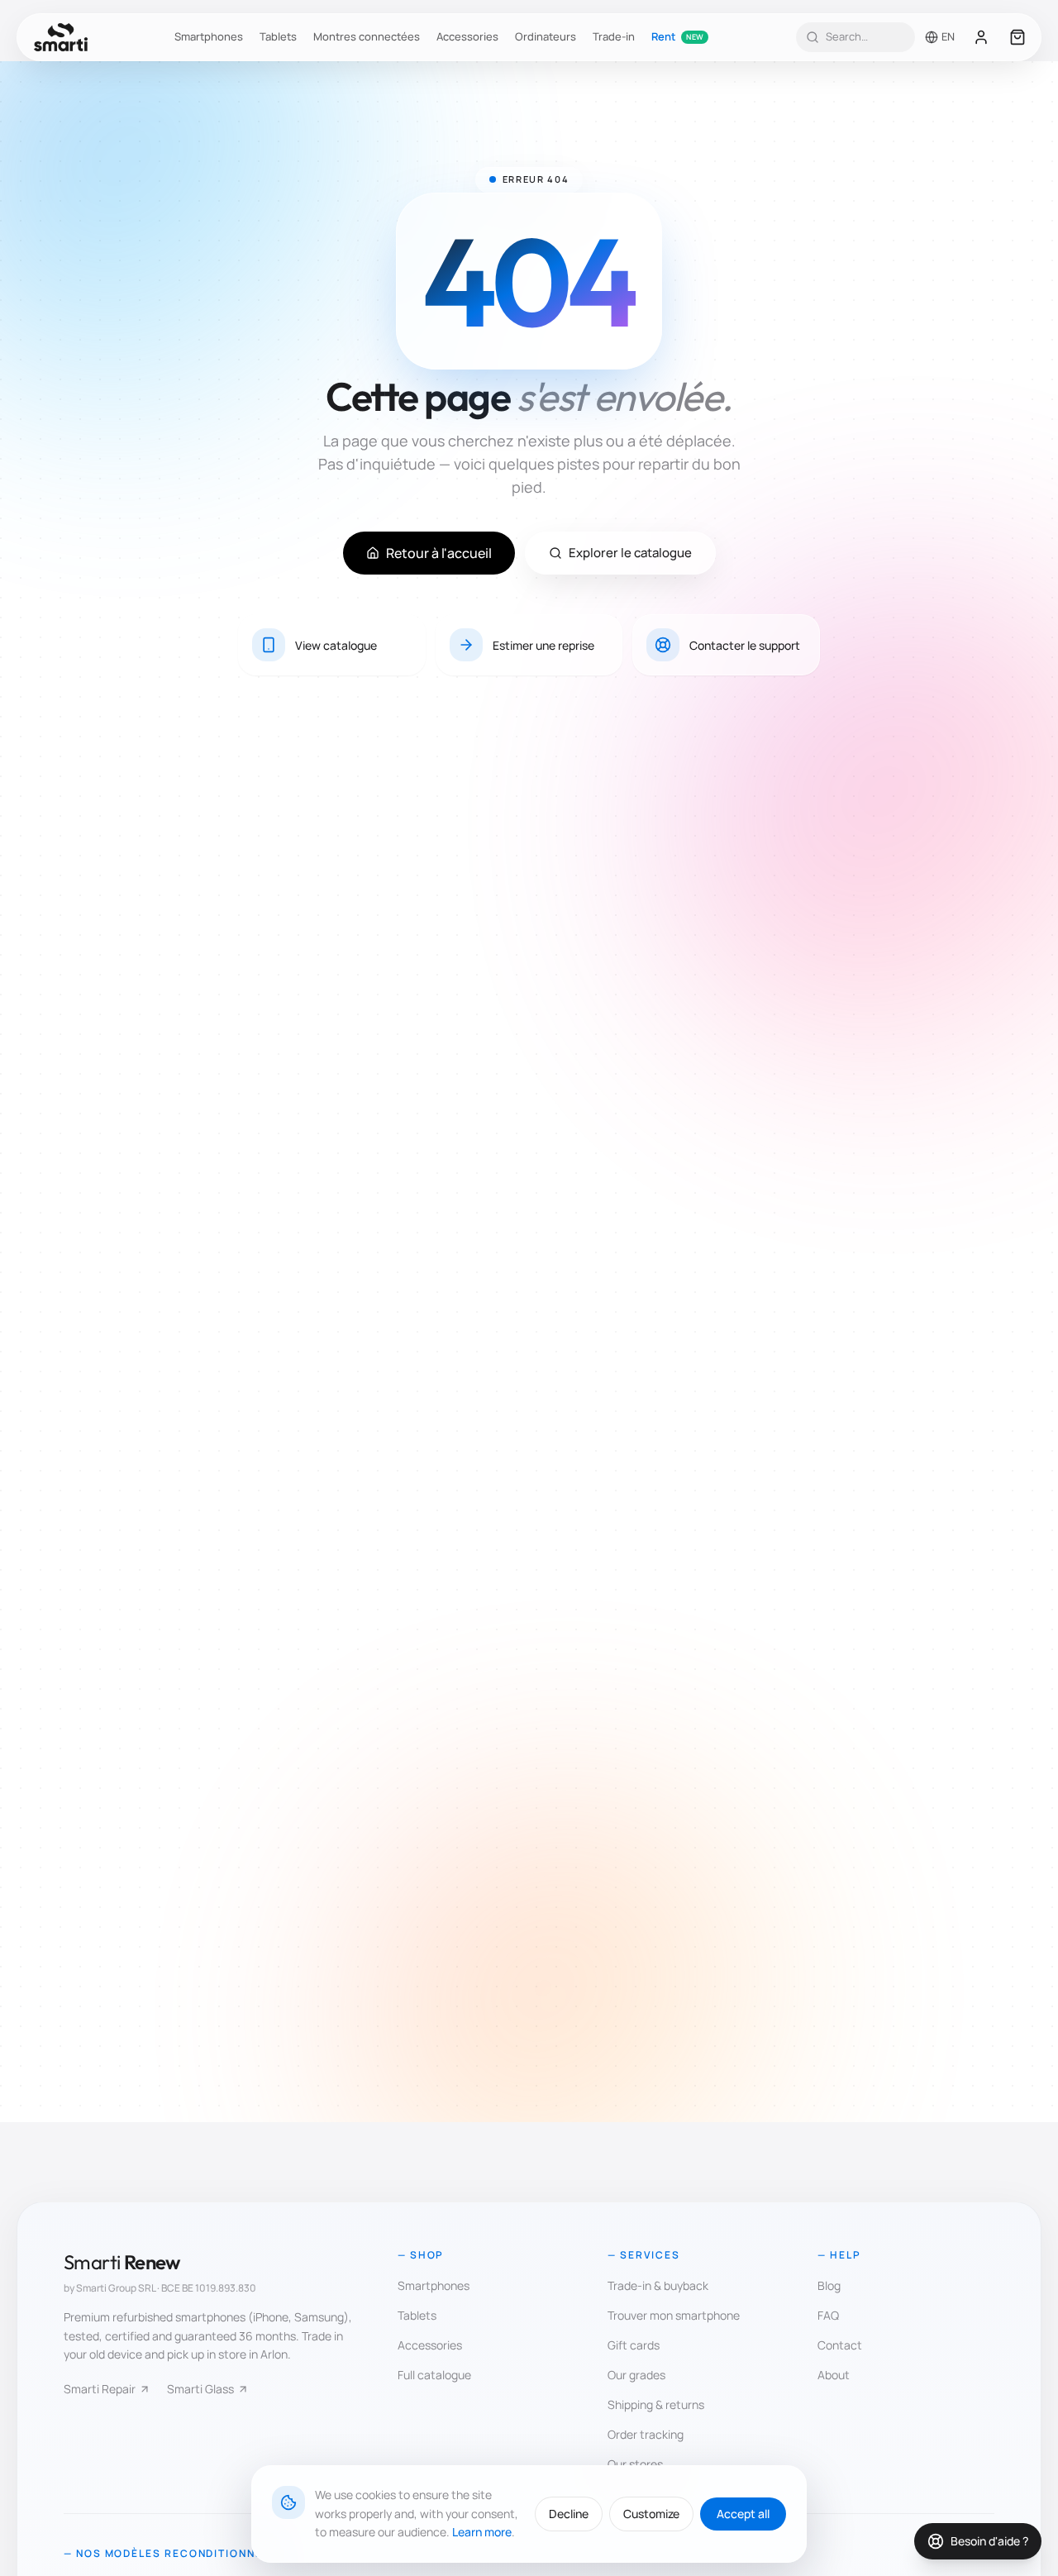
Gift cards (634, 2345)
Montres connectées (367, 36)
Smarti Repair (100, 2389)
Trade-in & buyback (658, 2285)
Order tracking (646, 2434)
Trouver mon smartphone (674, 2315)
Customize (651, 2514)
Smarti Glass (200, 2389)
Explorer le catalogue (630, 553)
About (834, 2375)
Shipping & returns (656, 2404)
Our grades (636, 2375)
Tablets (278, 36)
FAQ (828, 2315)
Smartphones (209, 36)
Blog (829, 2285)
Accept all (743, 2514)
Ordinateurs (546, 36)
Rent (677, 36)
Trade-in (614, 36)
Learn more (482, 2532)
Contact (840, 2345)
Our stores (635, 2464)
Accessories (467, 36)
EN (948, 36)
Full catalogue (434, 2375)
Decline (569, 2514)
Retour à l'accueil (439, 553)
